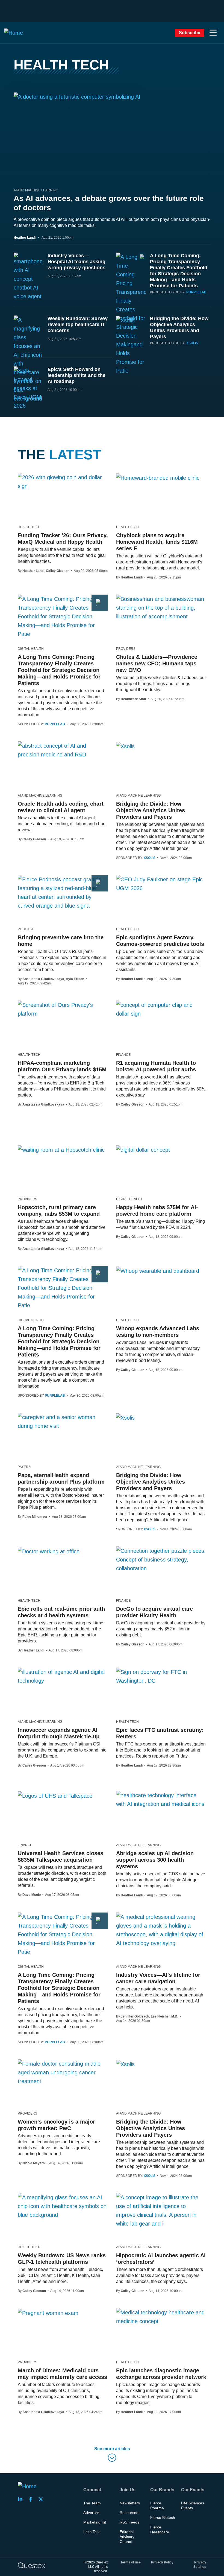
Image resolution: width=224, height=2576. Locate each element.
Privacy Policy (162, 2562)
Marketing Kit (95, 2522)
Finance (123, 1055)
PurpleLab (196, 292)
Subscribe (190, 33)
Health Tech (29, 527)
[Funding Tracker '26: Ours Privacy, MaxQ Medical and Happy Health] (63, 482)
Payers (24, 1467)
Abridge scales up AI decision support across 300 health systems (155, 1860)
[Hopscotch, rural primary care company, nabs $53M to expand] (61, 1150)
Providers (126, 649)
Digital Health (31, 649)
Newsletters (130, 2503)
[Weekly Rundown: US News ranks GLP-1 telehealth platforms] (63, 2206)
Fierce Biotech (163, 2517)
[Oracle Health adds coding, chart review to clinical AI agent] (63, 750)
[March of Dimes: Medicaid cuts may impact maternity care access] (48, 2313)
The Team (92, 2503)
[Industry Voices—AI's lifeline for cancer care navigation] (161, 1930)
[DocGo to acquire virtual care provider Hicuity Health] (161, 1560)
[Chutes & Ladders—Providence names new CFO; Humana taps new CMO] (161, 608)
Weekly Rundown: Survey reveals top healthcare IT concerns (78, 324)
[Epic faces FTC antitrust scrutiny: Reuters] (161, 1676)
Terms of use (131, 2562)
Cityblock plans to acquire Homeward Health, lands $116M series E (157, 542)
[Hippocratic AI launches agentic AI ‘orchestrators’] (161, 2210)
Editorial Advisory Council (127, 2537)
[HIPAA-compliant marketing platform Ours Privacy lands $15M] (63, 1009)
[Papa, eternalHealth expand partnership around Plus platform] (63, 1422)
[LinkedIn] (22, 2499)
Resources (129, 2513)
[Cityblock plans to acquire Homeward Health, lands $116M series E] (158, 478)
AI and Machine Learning (36, 190)
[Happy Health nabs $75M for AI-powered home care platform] (143, 1150)
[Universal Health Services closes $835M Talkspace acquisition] (55, 1796)
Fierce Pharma (157, 2505)
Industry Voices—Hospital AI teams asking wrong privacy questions (76, 262)
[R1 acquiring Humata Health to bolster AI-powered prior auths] (161, 1009)
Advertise (91, 2513)
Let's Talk (91, 2532)
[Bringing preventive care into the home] (63, 893)
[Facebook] (32, 2499)
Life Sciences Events (193, 2505)
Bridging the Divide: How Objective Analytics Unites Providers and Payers (151, 810)
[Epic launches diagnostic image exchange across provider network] (161, 2317)
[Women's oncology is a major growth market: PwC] (63, 2072)
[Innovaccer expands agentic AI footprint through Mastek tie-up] (63, 1676)
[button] (213, 33)
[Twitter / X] (42, 2499)
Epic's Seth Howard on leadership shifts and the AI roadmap (76, 375)
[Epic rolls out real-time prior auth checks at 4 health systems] (49, 1551)
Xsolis (192, 343)
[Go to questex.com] (31, 2565)
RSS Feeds (129, 2522)
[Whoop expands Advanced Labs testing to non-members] (158, 1271)
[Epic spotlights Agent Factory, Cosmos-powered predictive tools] (161, 884)
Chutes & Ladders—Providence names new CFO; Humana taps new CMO (157, 663)
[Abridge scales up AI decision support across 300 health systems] (161, 1800)
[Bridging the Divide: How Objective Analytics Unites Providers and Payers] (125, 746)
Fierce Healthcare (160, 2530)
